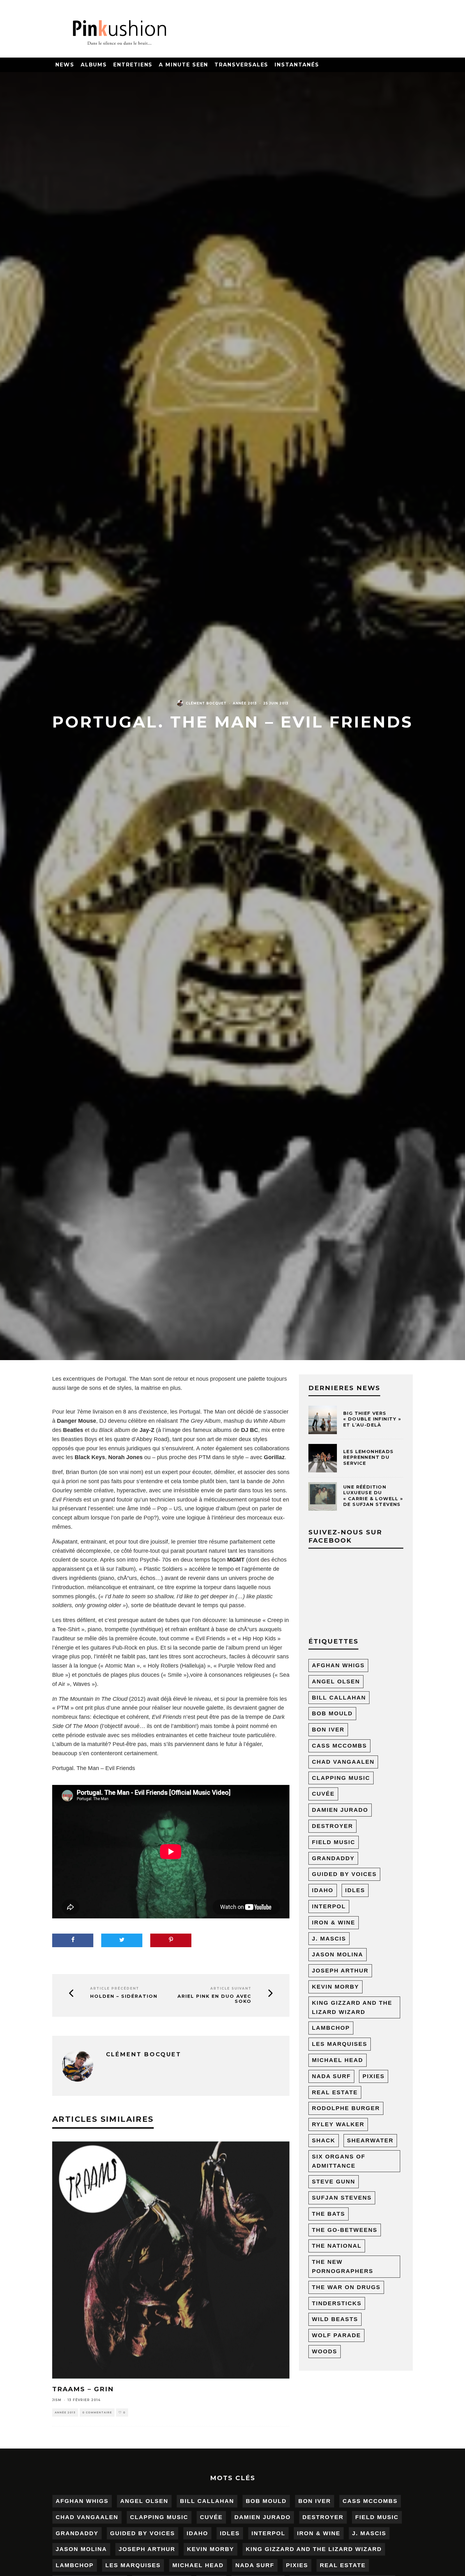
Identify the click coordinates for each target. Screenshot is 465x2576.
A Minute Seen (183, 65)
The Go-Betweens (345, 2230)
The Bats (329, 2214)
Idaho (323, 1890)
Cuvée (323, 1794)
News (65, 65)
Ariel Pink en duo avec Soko (214, 1999)
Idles (355, 1890)
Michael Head (338, 2060)
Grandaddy (333, 1858)
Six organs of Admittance (339, 2161)
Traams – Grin (83, 2389)
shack (324, 2140)
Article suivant (231, 1988)
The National (337, 2246)
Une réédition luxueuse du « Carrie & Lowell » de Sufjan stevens (373, 1496)
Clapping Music (341, 1778)
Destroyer (332, 1826)
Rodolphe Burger (346, 2108)
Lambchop (331, 2028)
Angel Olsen (336, 1681)
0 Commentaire (97, 2412)
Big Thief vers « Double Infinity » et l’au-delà (372, 1419)
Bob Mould (332, 1713)
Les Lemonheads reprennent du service (369, 1457)
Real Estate (335, 2092)
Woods (325, 2351)
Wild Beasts (335, 2319)
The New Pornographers (343, 2266)
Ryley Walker (338, 2124)
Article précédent (115, 1988)
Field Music (334, 1842)
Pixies (374, 2076)
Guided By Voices (344, 1874)
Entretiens (133, 65)
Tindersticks (337, 2303)
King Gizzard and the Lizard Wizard (352, 2007)
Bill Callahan (339, 1698)
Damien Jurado (340, 1810)
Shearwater (370, 2140)
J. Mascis (329, 1939)
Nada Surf (331, 2076)
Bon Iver (328, 1730)
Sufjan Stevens (342, 2198)
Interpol (329, 1906)
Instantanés (297, 65)
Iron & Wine (334, 1923)
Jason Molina (338, 1954)
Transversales (241, 65)
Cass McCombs (339, 1746)
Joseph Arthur (340, 1971)
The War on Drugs (346, 2287)
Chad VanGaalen (343, 1762)
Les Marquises (340, 2044)
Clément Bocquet (206, 703)
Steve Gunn (334, 2182)
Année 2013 (245, 703)
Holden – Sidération (124, 1996)
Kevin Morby (335, 1987)
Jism (57, 2400)
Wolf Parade (336, 2335)
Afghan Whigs (338, 1665)
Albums (94, 65)
